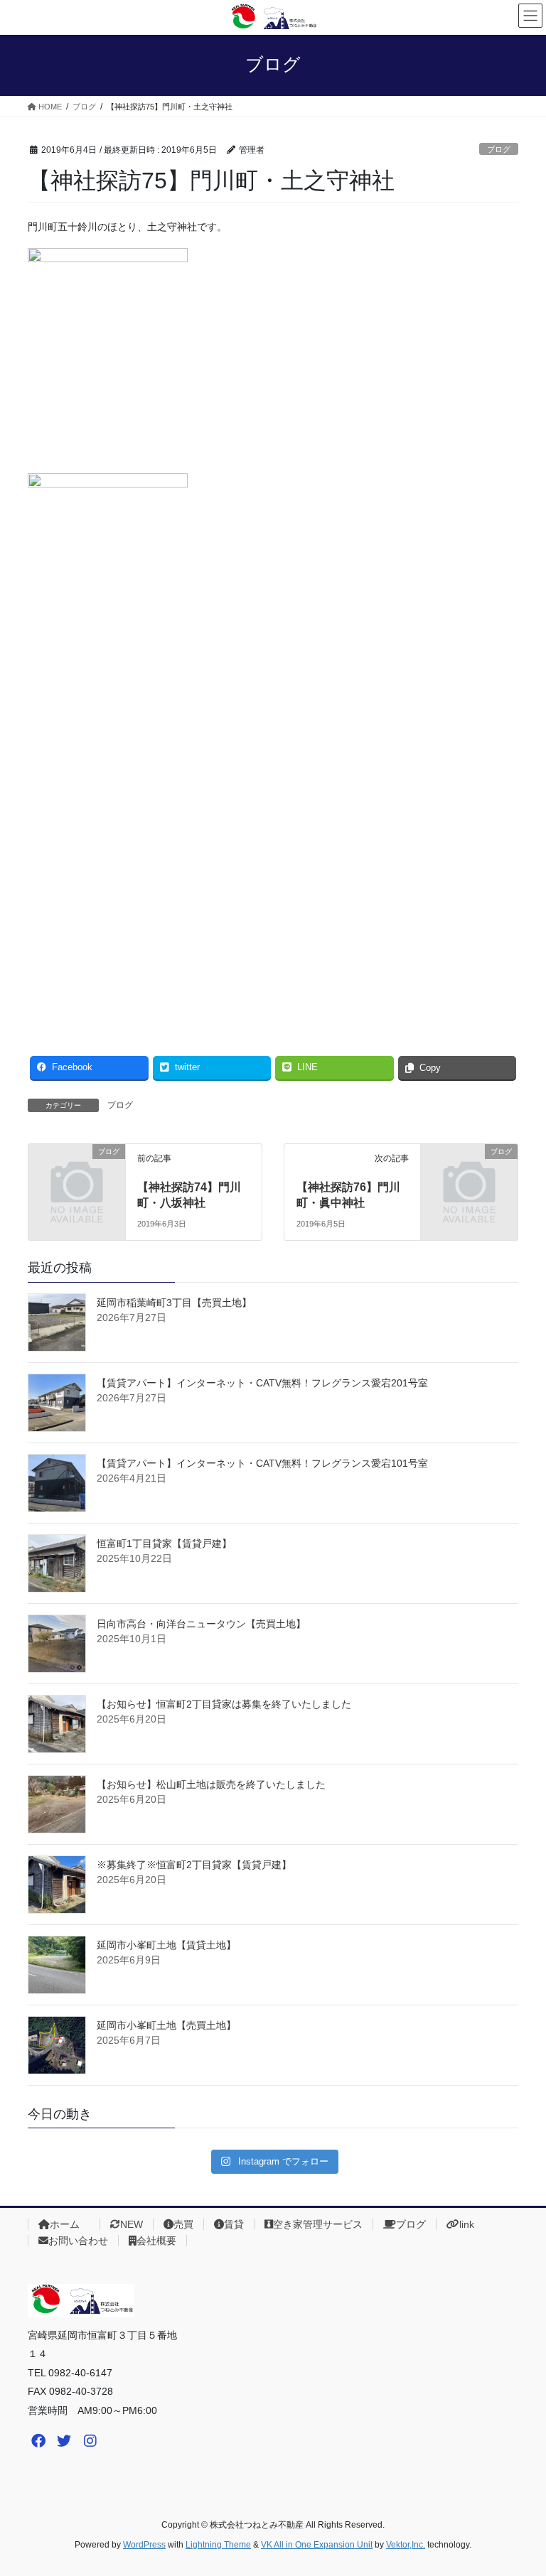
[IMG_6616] (57, 1483)
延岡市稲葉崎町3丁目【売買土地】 (174, 1303)
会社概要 (156, 2241)
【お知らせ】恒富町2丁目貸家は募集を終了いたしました (224, 1704)
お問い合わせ (78, 2241)
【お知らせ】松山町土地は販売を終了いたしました (211, 1784)
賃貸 (234, 2224)
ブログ (499, 149)
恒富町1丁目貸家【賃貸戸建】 (164, 1543)
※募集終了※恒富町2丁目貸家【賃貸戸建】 (194, 1865)
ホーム (70, 2224)
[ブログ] (77, 1173)
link (467, 2224)
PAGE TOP (520, 2486)
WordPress (144, 2545)
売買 (183, 2224)
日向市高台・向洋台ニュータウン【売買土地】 (201, 1624)
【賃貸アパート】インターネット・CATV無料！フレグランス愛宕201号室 (262, 1383)
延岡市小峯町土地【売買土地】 (166, 2025)
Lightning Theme (218, 2545)
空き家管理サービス (318, 2224)
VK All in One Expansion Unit (317, 2545)
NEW (132, 2224)
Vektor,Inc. (406, 2545)
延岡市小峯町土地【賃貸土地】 (166, 1945)
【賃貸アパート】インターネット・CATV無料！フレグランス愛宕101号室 (262, 1463)
